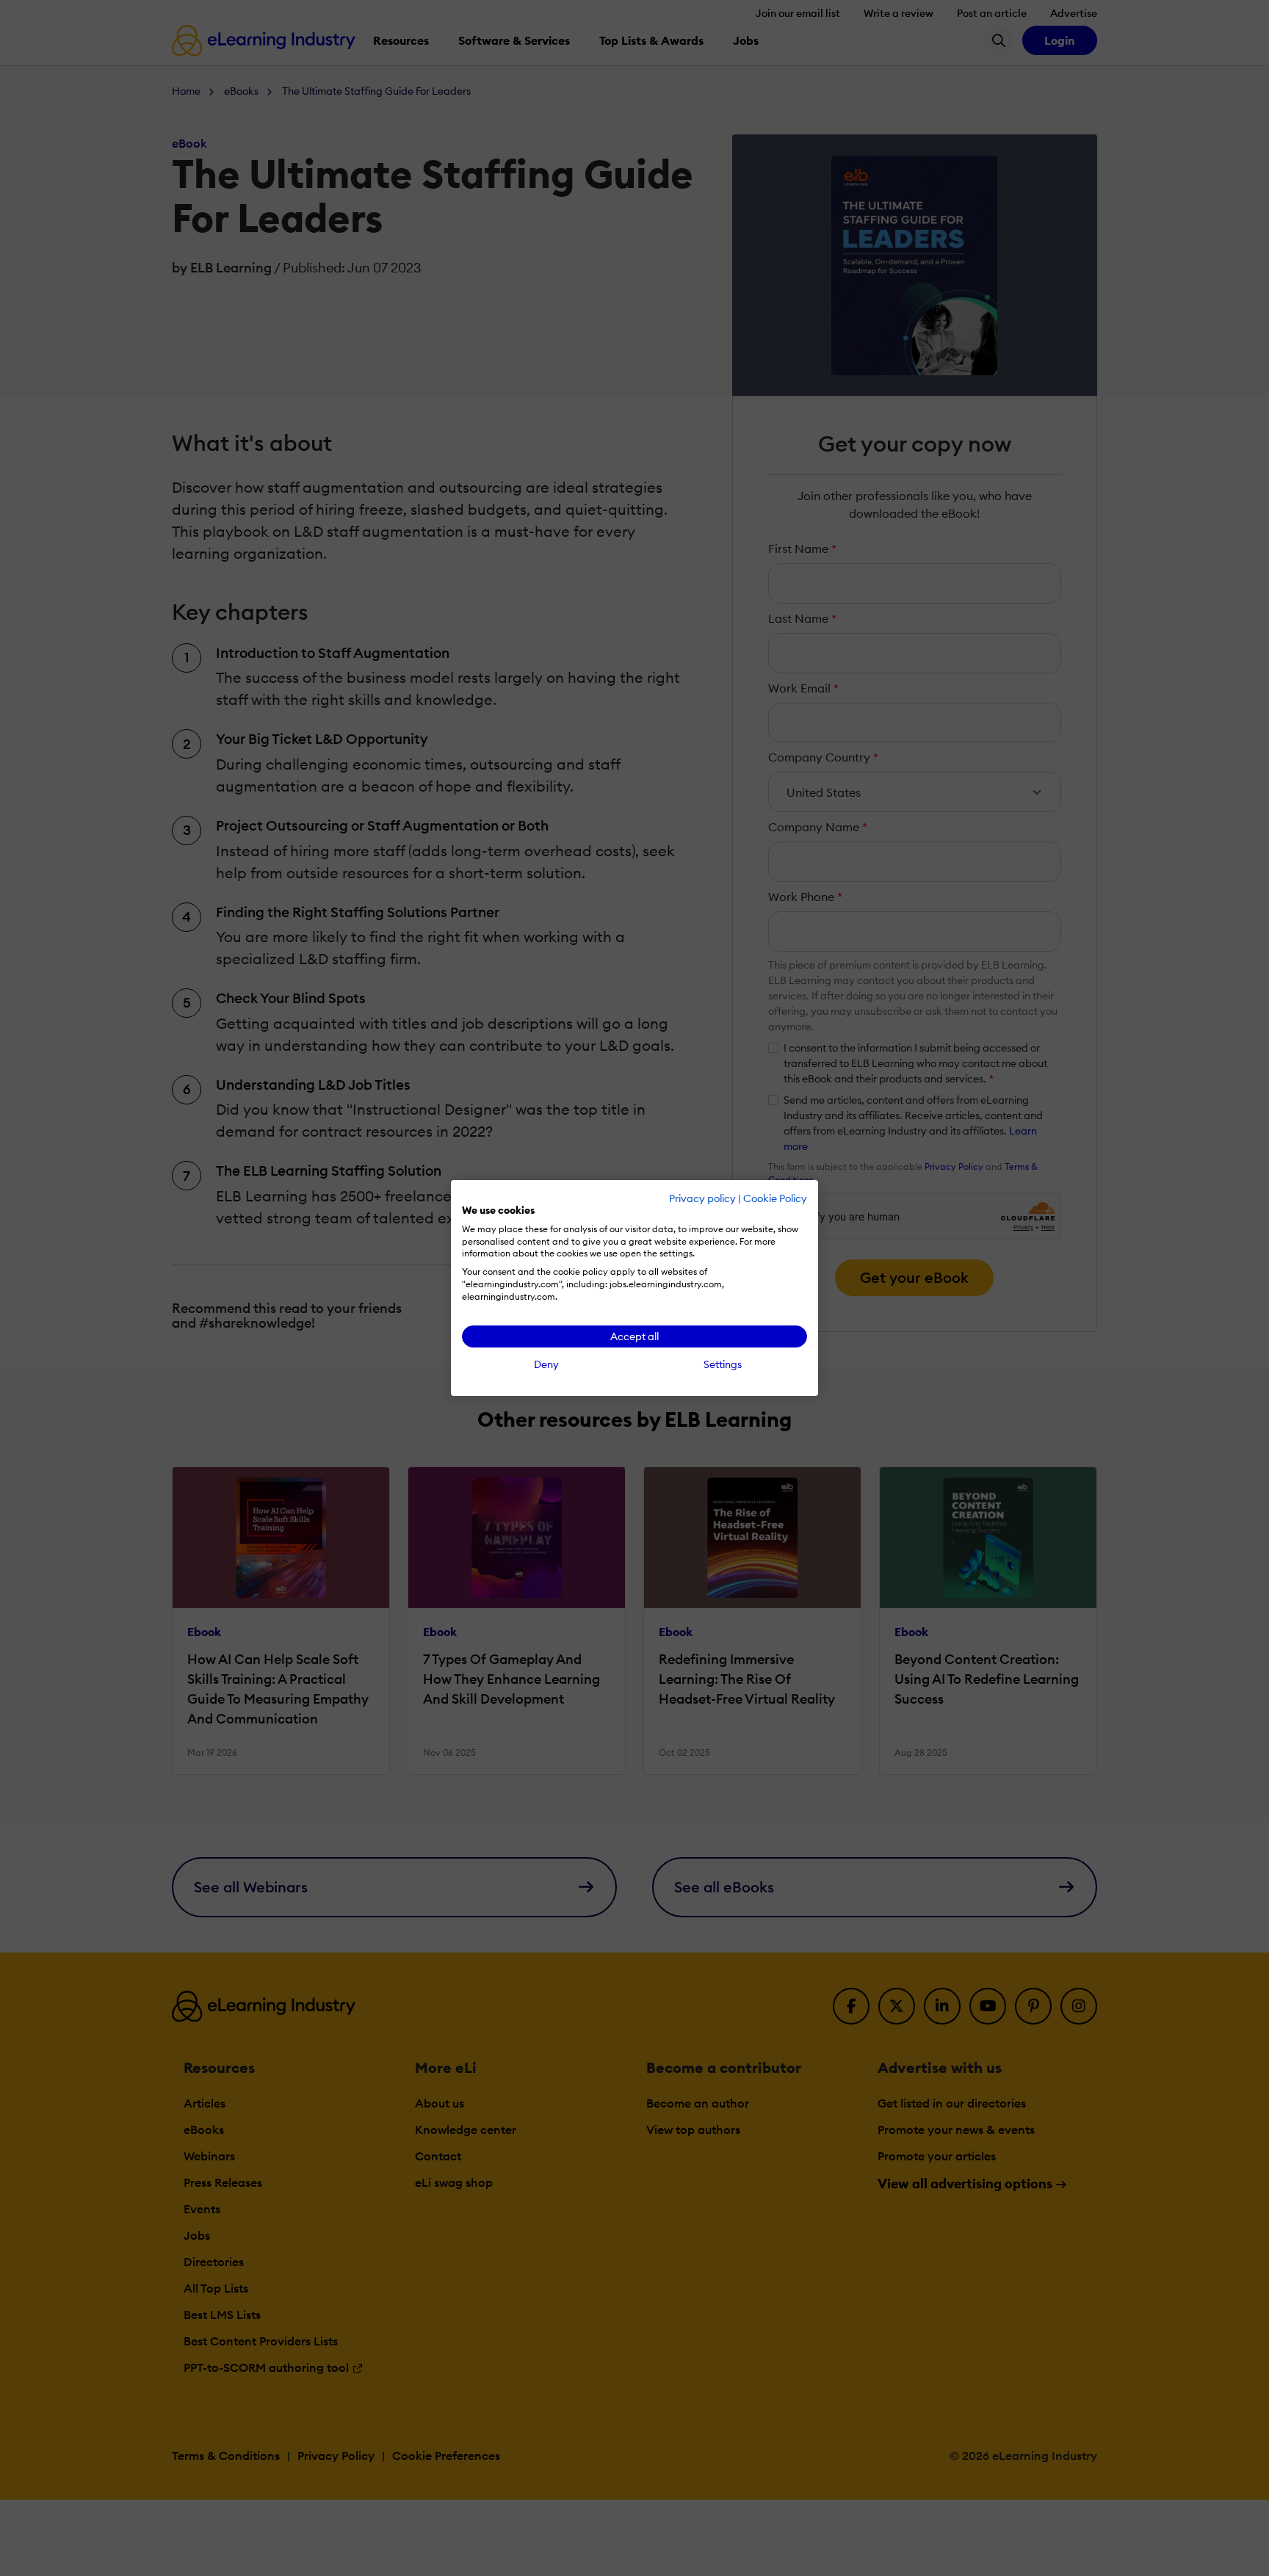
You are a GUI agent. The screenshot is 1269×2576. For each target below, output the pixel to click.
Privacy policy (702, 1198)
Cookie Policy (775, 1198)
